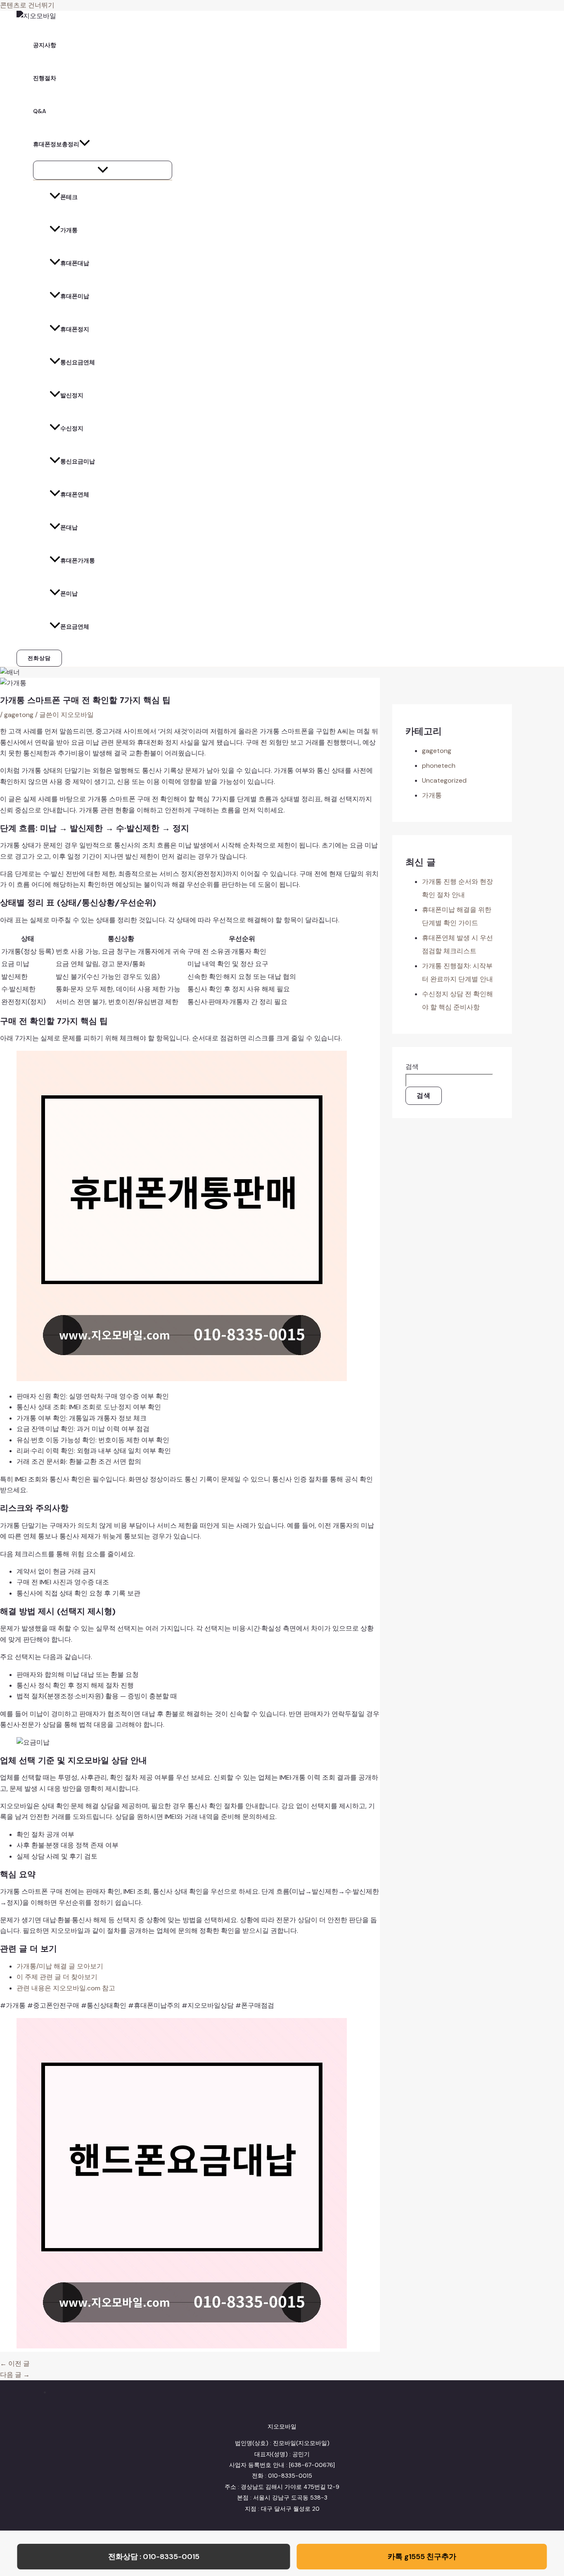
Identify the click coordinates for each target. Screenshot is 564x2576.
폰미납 (69, 594)
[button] (39, 658)
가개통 (69, 230)
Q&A (40, 111)
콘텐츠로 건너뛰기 (27, 5)
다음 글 (15, 2375)
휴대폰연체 (75, 494)
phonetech (439, 766)
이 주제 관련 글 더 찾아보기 (57, 1977)
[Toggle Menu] (103, 170)
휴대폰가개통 (78, 560)
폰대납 (69, 527)
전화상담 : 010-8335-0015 (154, 2557)
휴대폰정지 (75, 329)
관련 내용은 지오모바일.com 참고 (66, 1988)
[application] (85, 144)
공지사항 (45, 45)
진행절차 (45, 78)
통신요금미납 (78, 461)
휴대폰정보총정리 (56, 144)
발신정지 (72, 395)
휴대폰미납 (75, 296)
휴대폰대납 (75, 263)
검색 (412, 1067)
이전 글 (15, 2364)
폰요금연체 (75, 627)
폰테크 (69, 197)
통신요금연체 (78, 362)
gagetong (19, 715)
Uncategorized (444, 780)
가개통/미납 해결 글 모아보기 (60, 1966)
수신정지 (72, 428)
